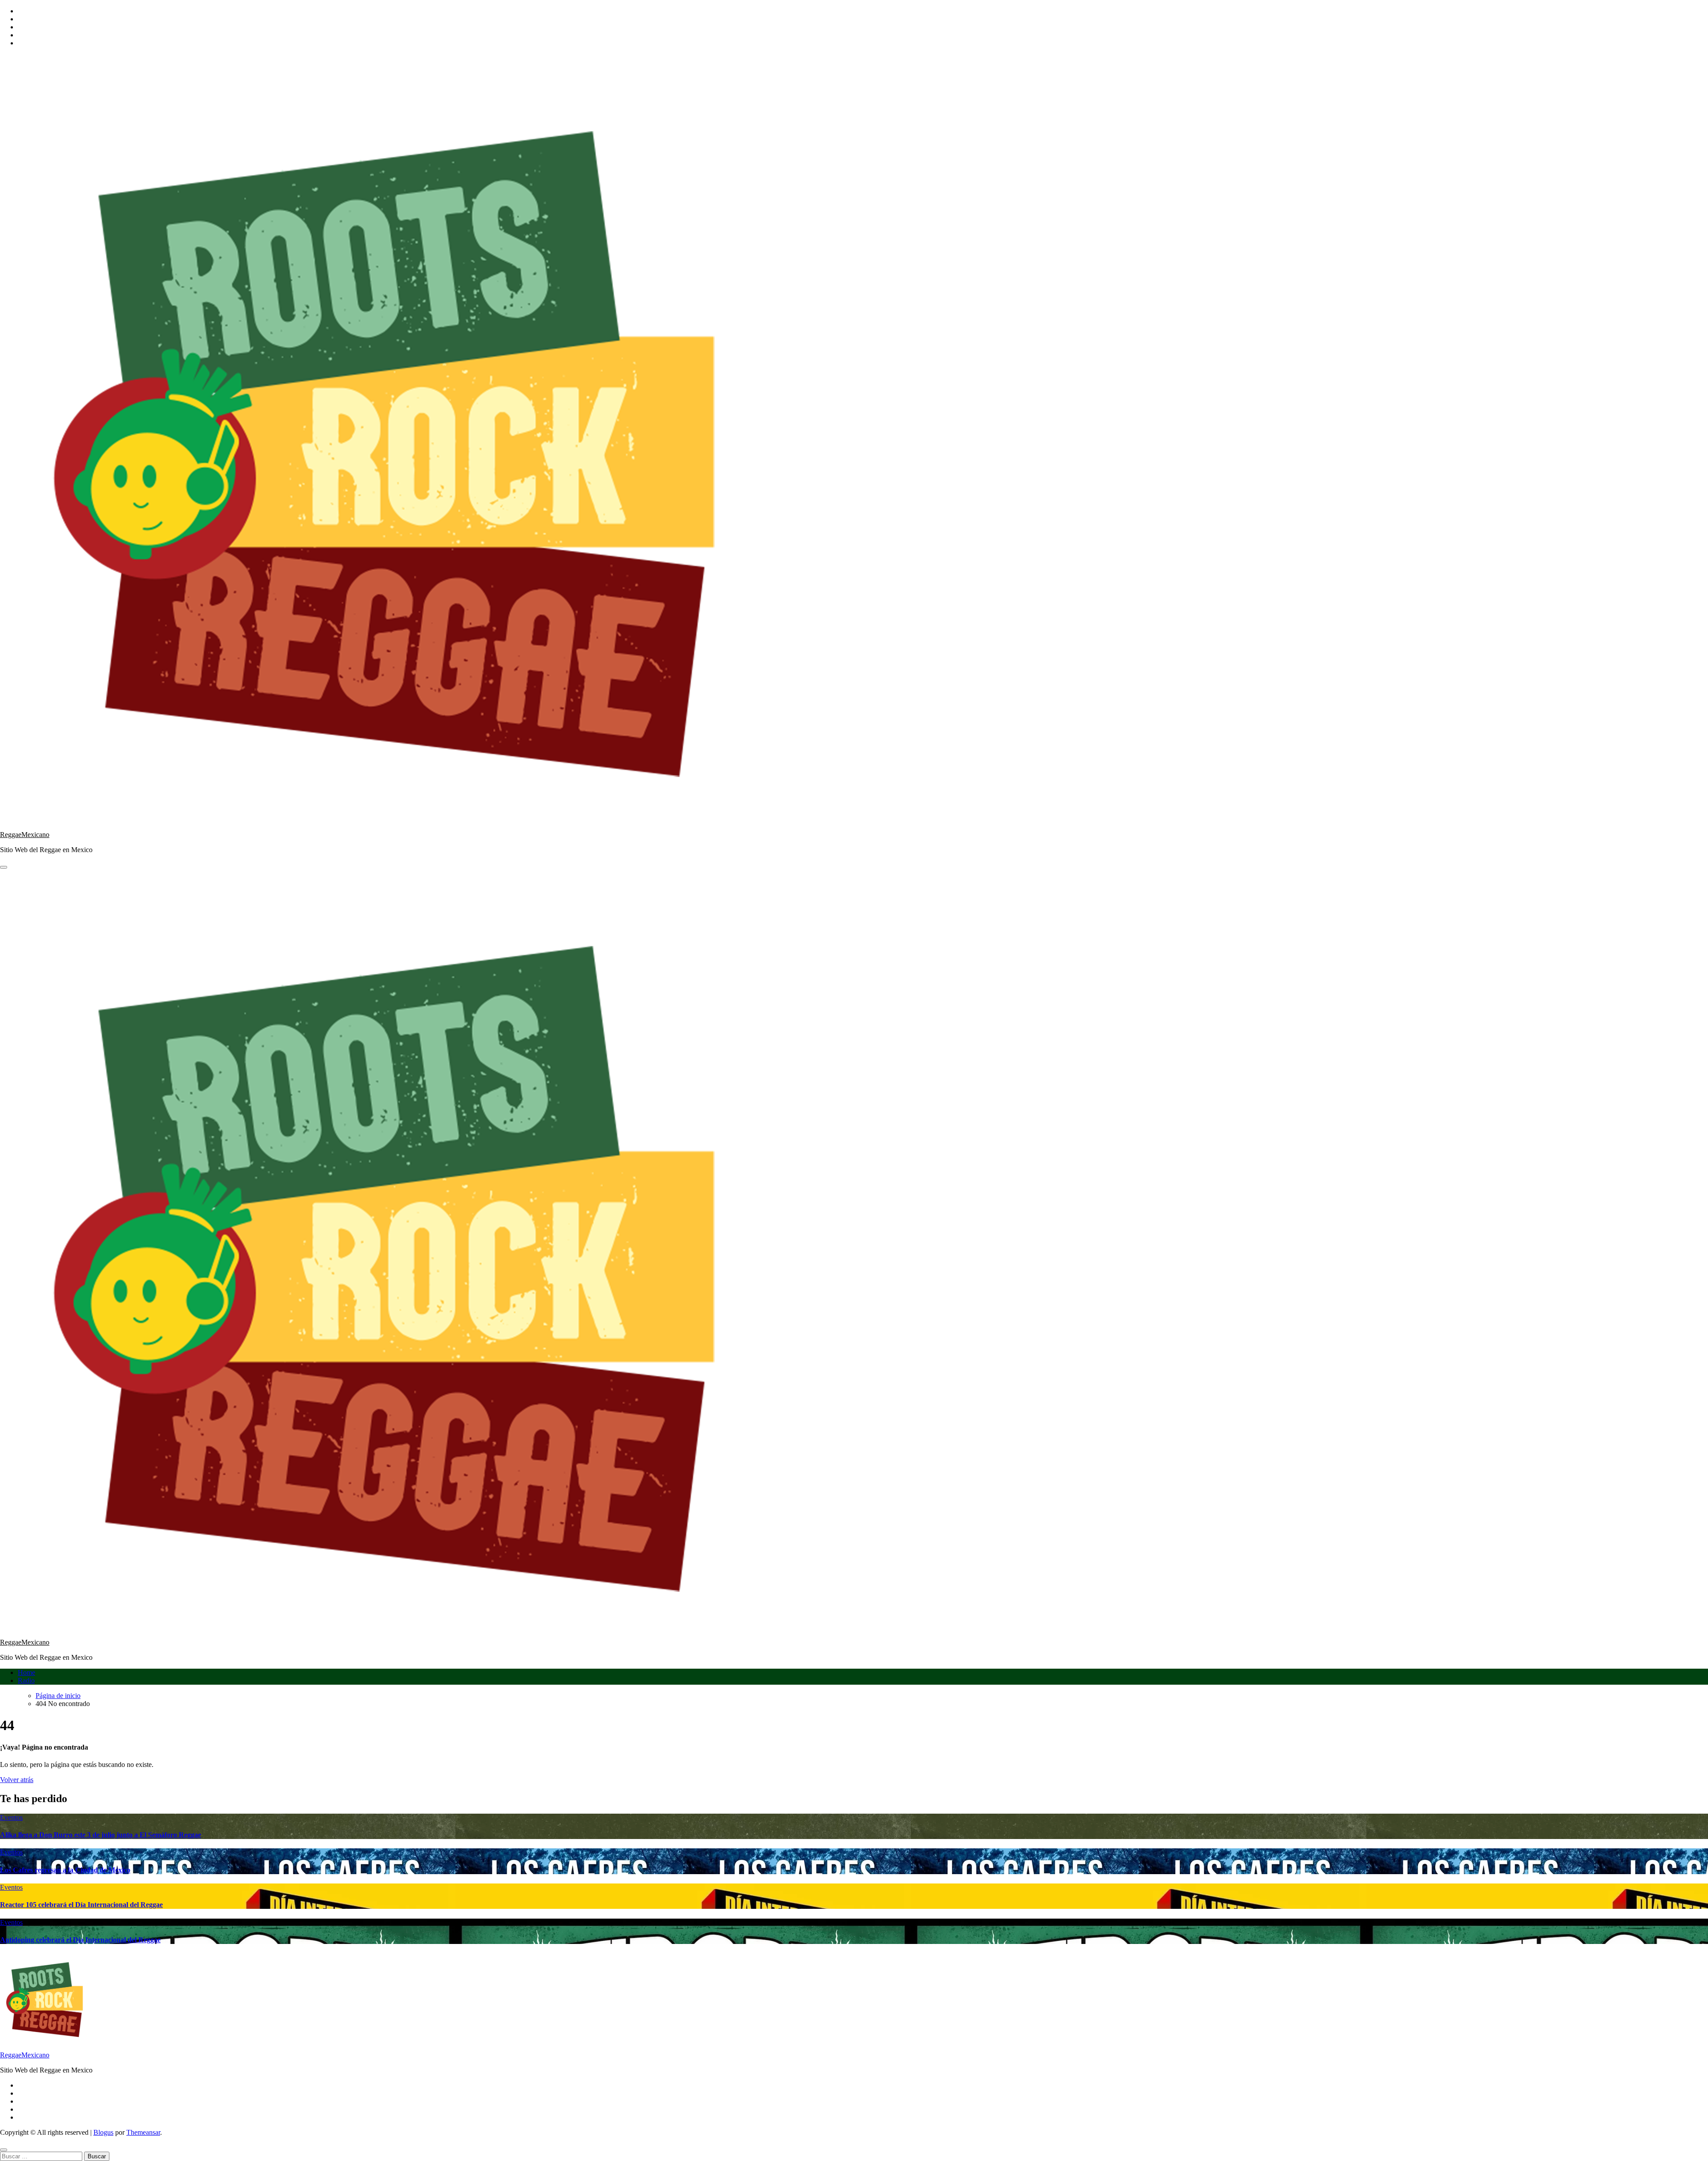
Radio (26, 1680)
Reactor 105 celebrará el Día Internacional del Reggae (81, 1905)
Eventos (11, 1817)
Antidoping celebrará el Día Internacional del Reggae (80, 1940)
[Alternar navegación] (4, 867)
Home (26, 1672)
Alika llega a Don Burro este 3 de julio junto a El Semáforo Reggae (101, 1835)
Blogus (103, 2132)
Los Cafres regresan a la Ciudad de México (65, 1870)
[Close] (4, 2150)
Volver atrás (17, 1780)
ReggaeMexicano (25, 835)
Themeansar (143, 2132)
